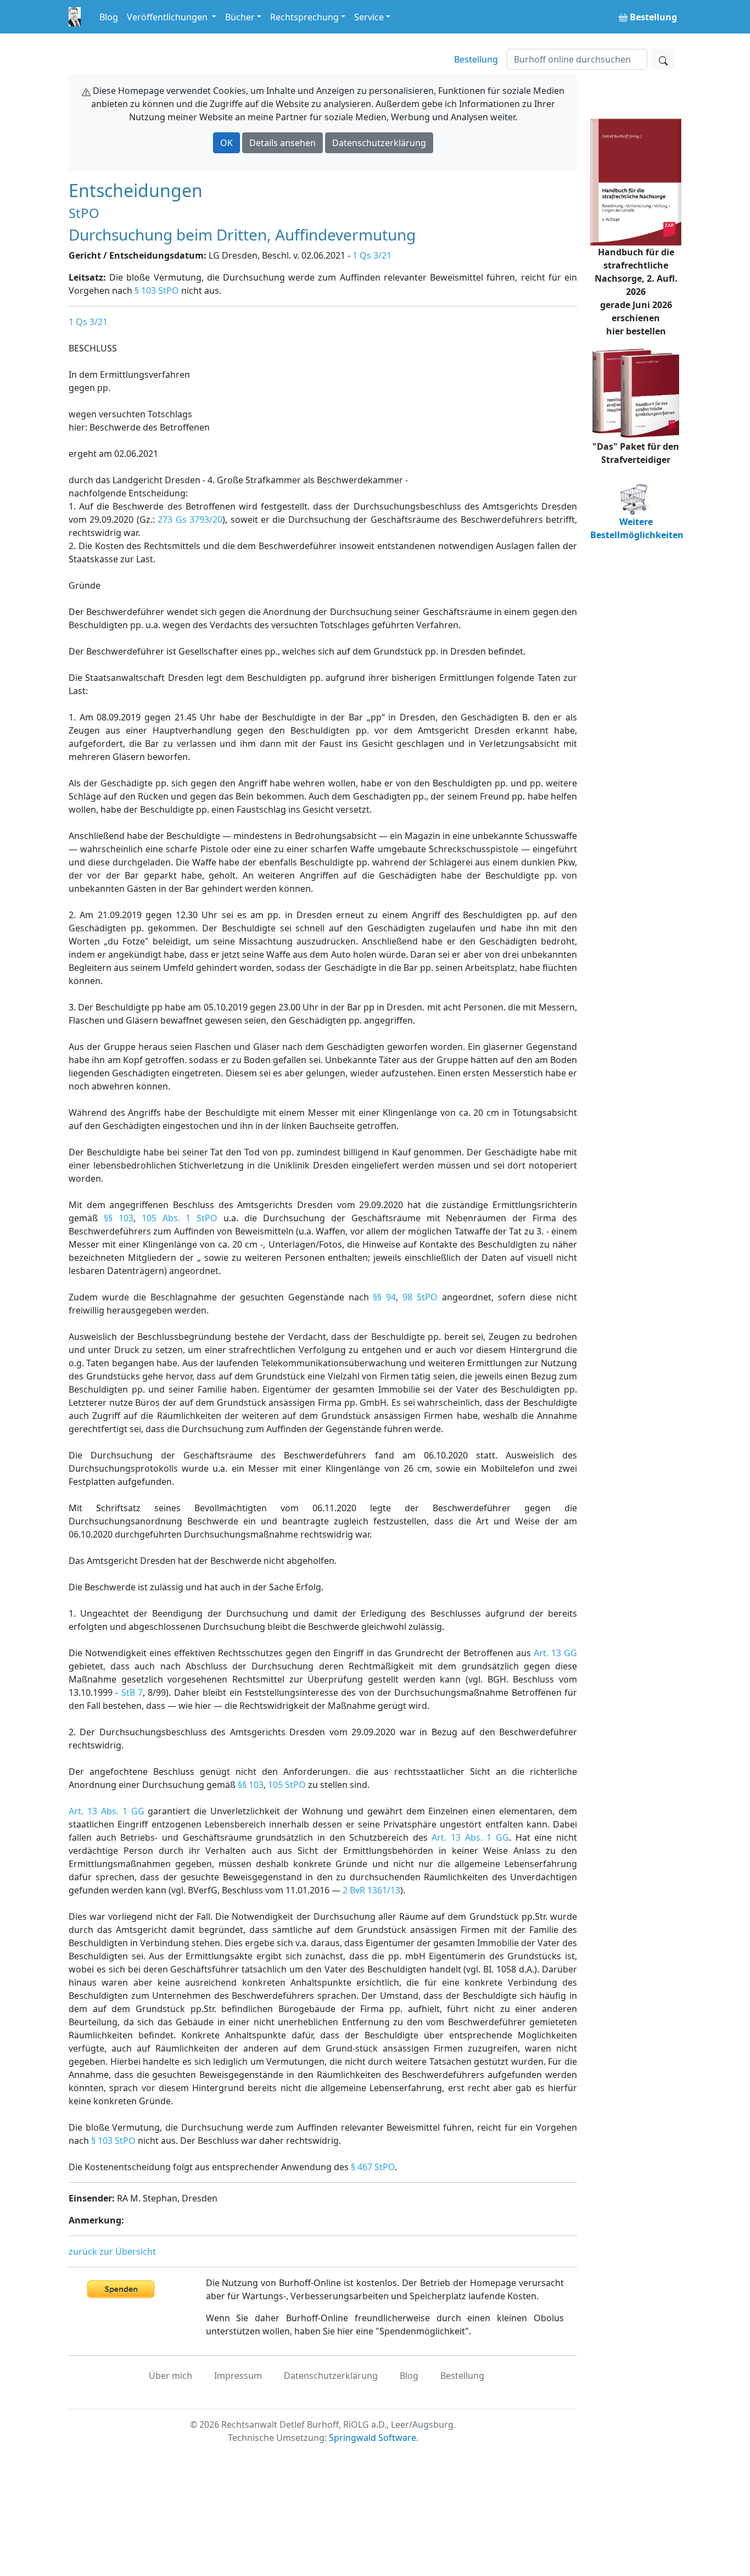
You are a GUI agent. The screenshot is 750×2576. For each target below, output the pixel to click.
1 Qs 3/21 (372, 255)
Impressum (238, 2376)
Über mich (170, 2376)
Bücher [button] (240, 17)
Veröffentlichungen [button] (168, 17)
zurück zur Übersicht (112, 2251)
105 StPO (287, 1785)
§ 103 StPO (157, 290)
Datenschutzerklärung (379, 143)
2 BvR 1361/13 (371, 1890)
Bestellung (476, 59)
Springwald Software (373, 2438)
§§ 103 (119, 1218)
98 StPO (420, 1297)
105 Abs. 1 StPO (180, 1218)
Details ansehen (282, 143)
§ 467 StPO (373, 2167)
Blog (109, 17)
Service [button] (369, 17)
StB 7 (132, 1692)
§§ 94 (384, 1297)
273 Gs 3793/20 (190, 519)
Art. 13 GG (555, 1653)
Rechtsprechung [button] (304, 17)
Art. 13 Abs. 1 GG (107, 1811)
